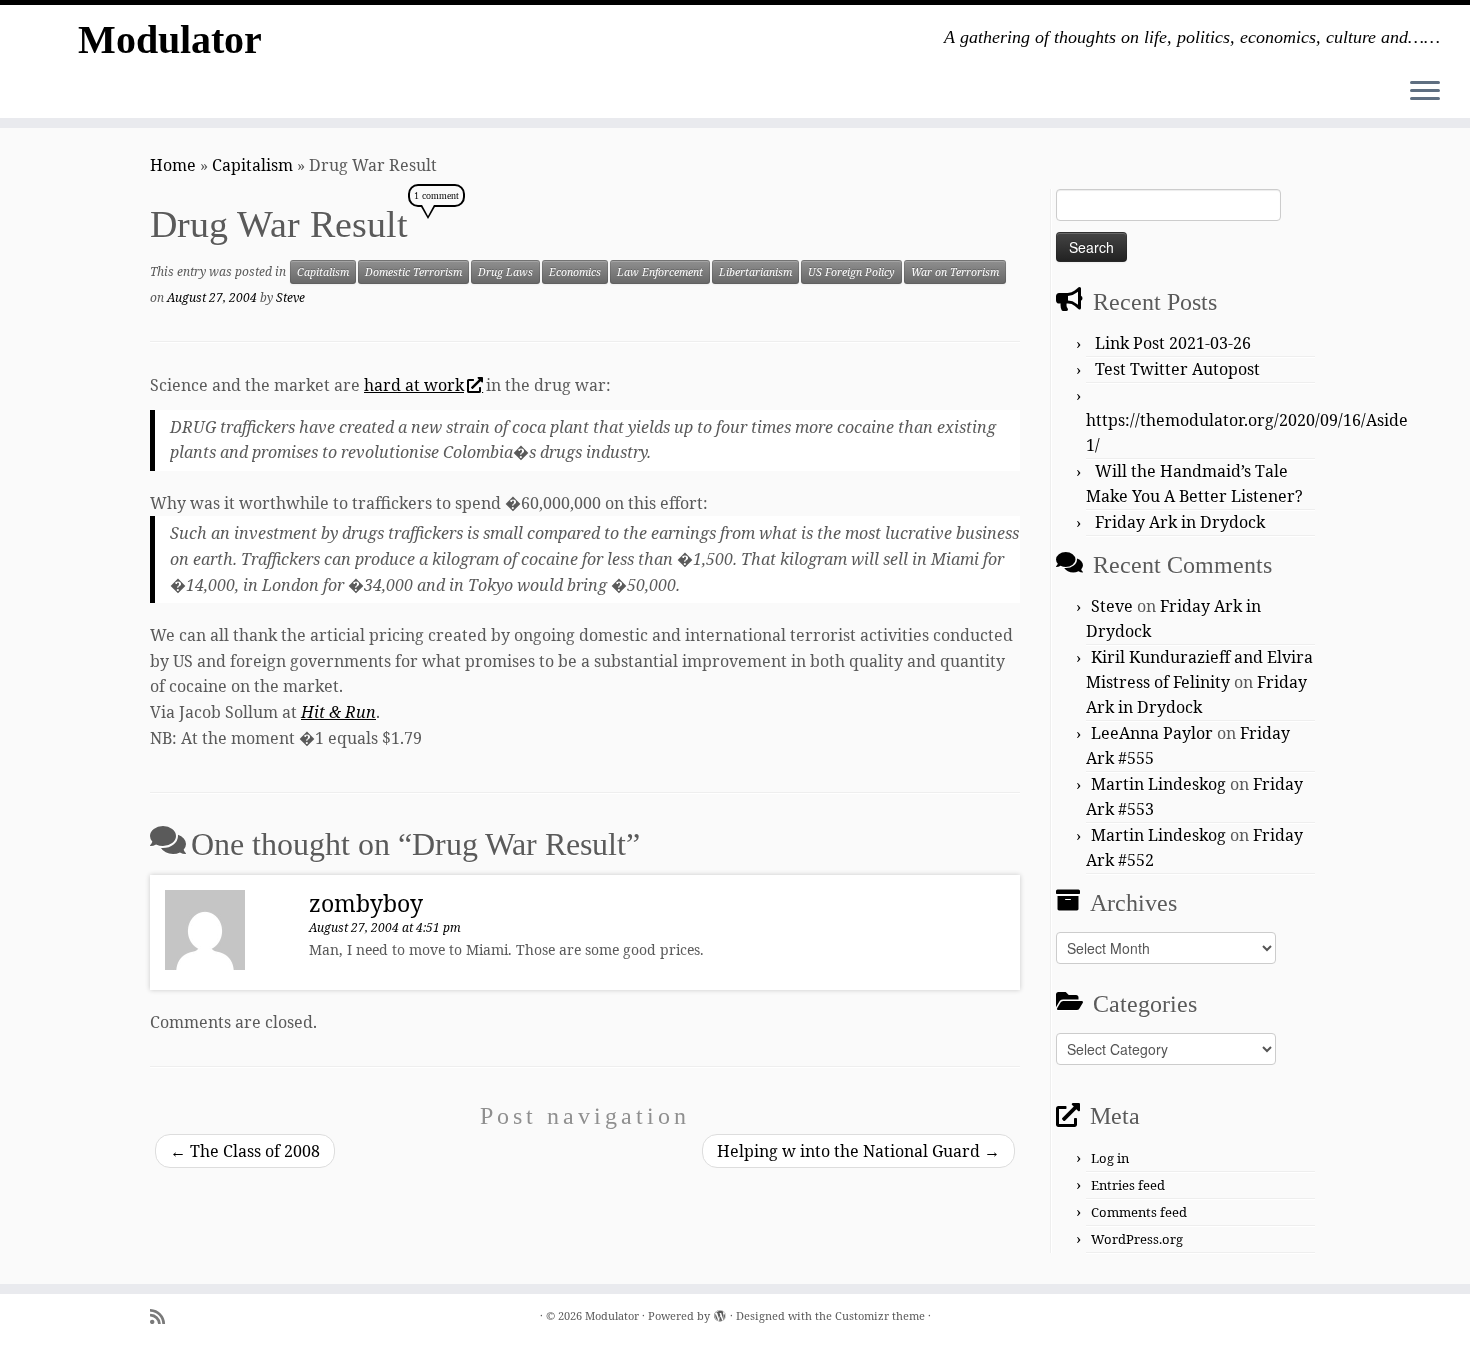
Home (173, 165)
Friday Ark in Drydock (1180, 522)
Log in (1110, 1158)
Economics (575, 272)
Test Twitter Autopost (1177, 369)
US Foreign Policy (851, 272)
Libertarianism (755, 272)
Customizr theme (880, 1315)
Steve (290, 297)
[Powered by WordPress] (720, 1312)
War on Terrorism (955, 272)
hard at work (414, 385)
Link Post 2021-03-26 (1173, 343)
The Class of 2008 (245, 1151)
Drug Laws (505, 272)
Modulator (170, 39)
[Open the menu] (1425, 92)
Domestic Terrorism (413, 272)
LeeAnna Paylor (1152, 733)
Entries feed (1128, 1185)
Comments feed (1139, 1212)
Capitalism (252, 165)
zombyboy (366, 903)
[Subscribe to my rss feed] (164, 1316)
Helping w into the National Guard (858, 1151)
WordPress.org (1137, 1239)
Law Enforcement (660, 272)
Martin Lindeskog (1158, 784)
